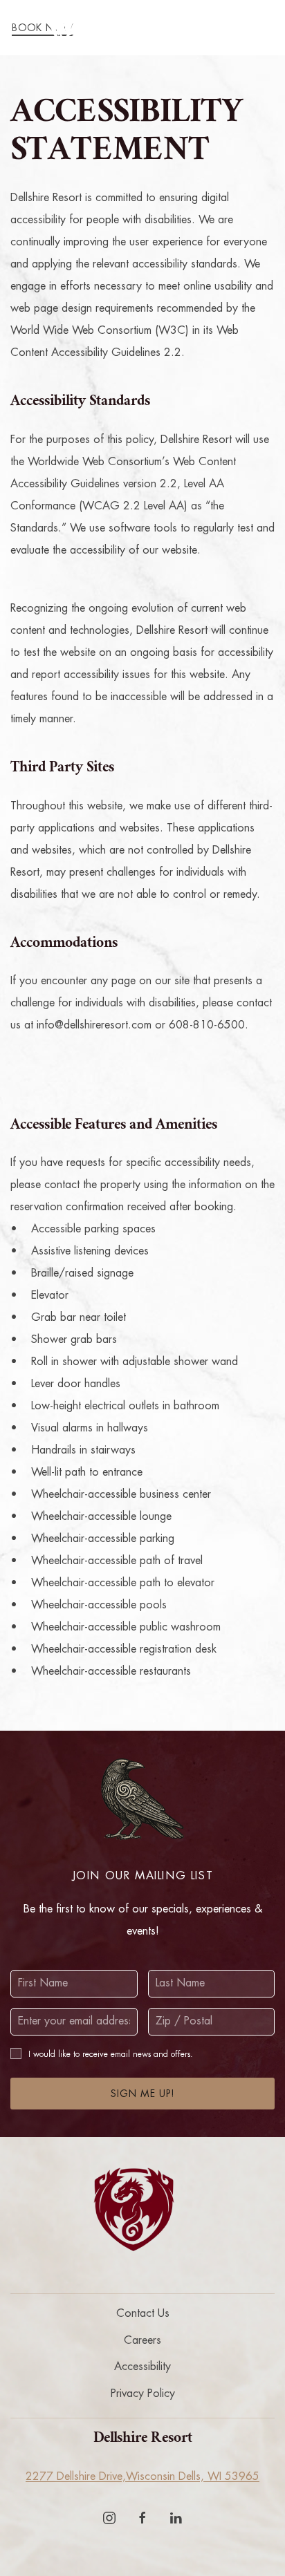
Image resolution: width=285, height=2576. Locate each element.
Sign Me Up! (143, 2094)
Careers (142, 2340)
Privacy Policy (143, 2394)
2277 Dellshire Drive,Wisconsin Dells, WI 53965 (142, 2476)
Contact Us (143, 2313)
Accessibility (142, 2367)
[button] (261, 28)
